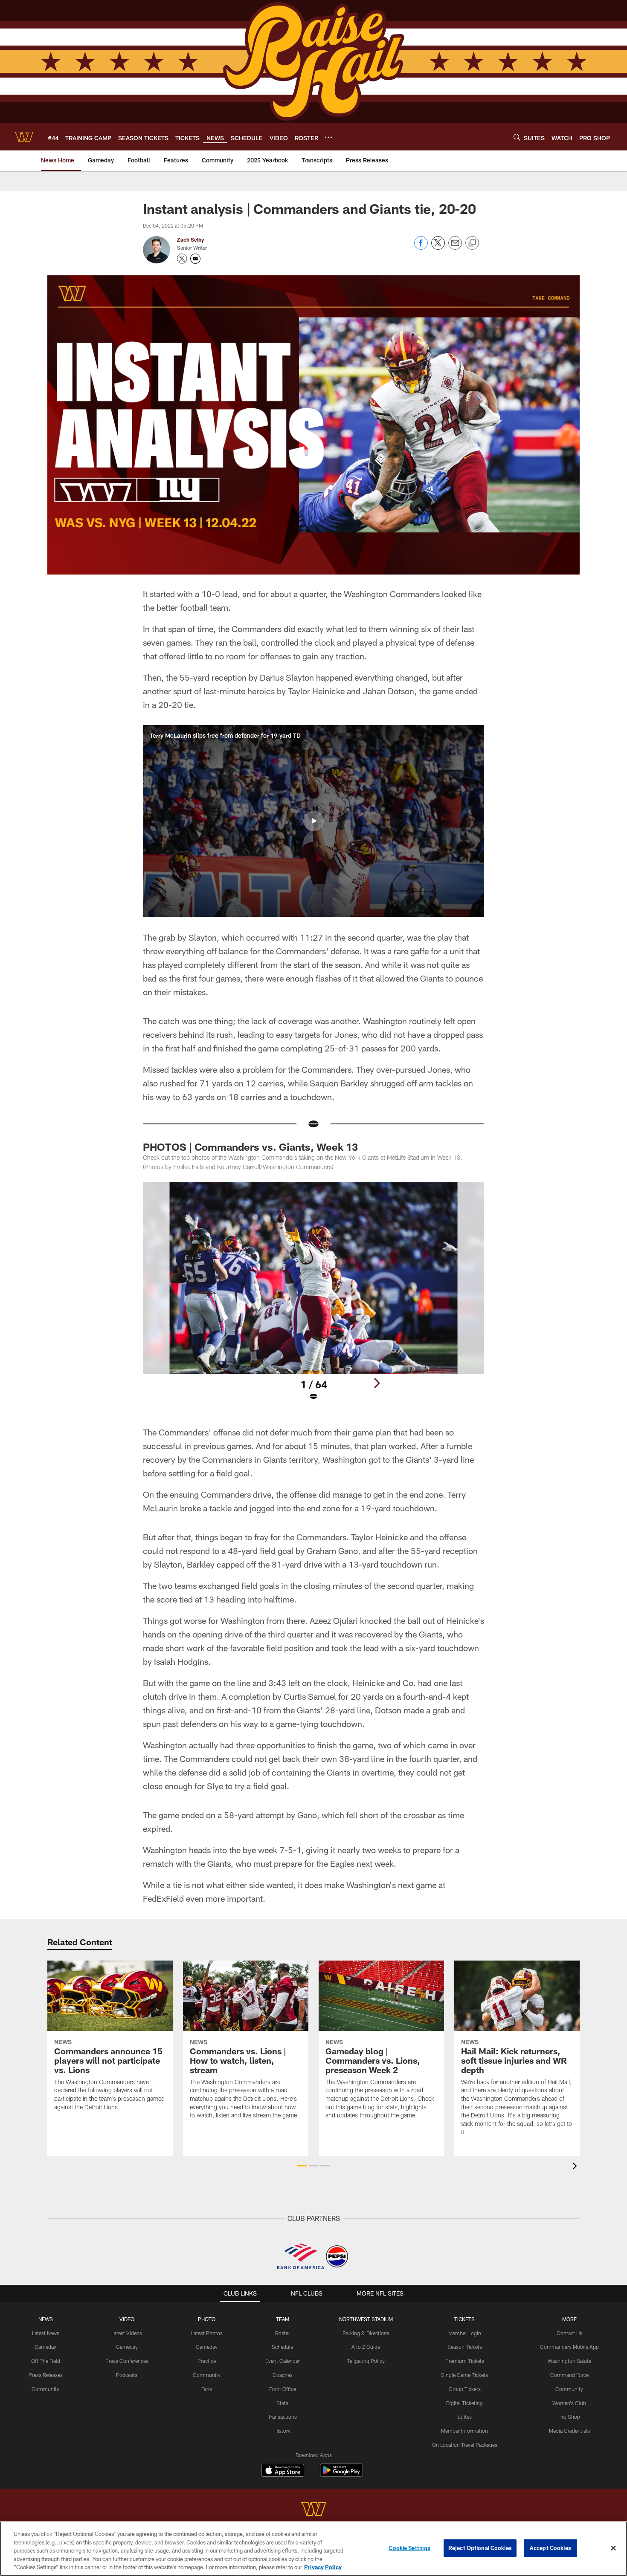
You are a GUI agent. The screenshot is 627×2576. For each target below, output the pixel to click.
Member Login (465, 2333)
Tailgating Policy (366, 2361)
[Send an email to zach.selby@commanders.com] (195, 259)
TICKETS (464, 2319)
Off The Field (46, 2361)
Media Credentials (569, 2431)
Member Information (464, 2431)
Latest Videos (127, 2333)
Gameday (45, 2347)
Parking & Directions (366, 2333)
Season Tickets (465, 2347)
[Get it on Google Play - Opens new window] (341, 2474)
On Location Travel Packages (465, 2445)
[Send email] (455, 247)
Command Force (569, 2375)
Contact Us (569, 2333)
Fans (207, 2389)
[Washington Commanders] (313, 2510)
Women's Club (569, 2403)
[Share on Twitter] (438, 247)
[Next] (377, 1383)
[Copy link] (472, 243)
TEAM (283, 2319)
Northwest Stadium (366, 2319)
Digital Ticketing (464, 2403)
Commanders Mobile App (569, 2347)
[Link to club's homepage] (24, 137)
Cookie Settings (409, 2548)
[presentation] (576, 2167)
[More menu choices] (328, 137)
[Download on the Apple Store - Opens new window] (283, 2471)
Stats (282, 2403)
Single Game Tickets (464, 2375)
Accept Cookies (550, 2548)
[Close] (613, 2548)
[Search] (517, 137)
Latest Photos (207, 2333)
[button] (313, 821)
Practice (207, 2361)
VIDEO (127, 2319)
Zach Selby (190, 240)
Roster (283, 2333)
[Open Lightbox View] (313, 1297)
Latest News (46, 2333)
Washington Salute (569, 2361)
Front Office (283, 2389)
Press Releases (46, 2375)
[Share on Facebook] (421, 247)
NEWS (46, 2319)
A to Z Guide (366, 2347)
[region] (313, 2549)
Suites (464, 2417)
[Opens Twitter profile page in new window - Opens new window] (182, 259)
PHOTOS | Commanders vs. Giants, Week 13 (250, 1147)
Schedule (282, 2347)
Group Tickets (465, 2389)
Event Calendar (283, 2361)
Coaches (283, 2375)
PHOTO (207, 2319)
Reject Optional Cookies (480, 2548)
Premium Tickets (465, 2361)
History (282, 2431)
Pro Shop (569, 2417)
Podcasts (127, 2375)
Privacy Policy (323, 2567)
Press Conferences (127, 2361)
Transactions (282, 2417)
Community (45, 2389)
